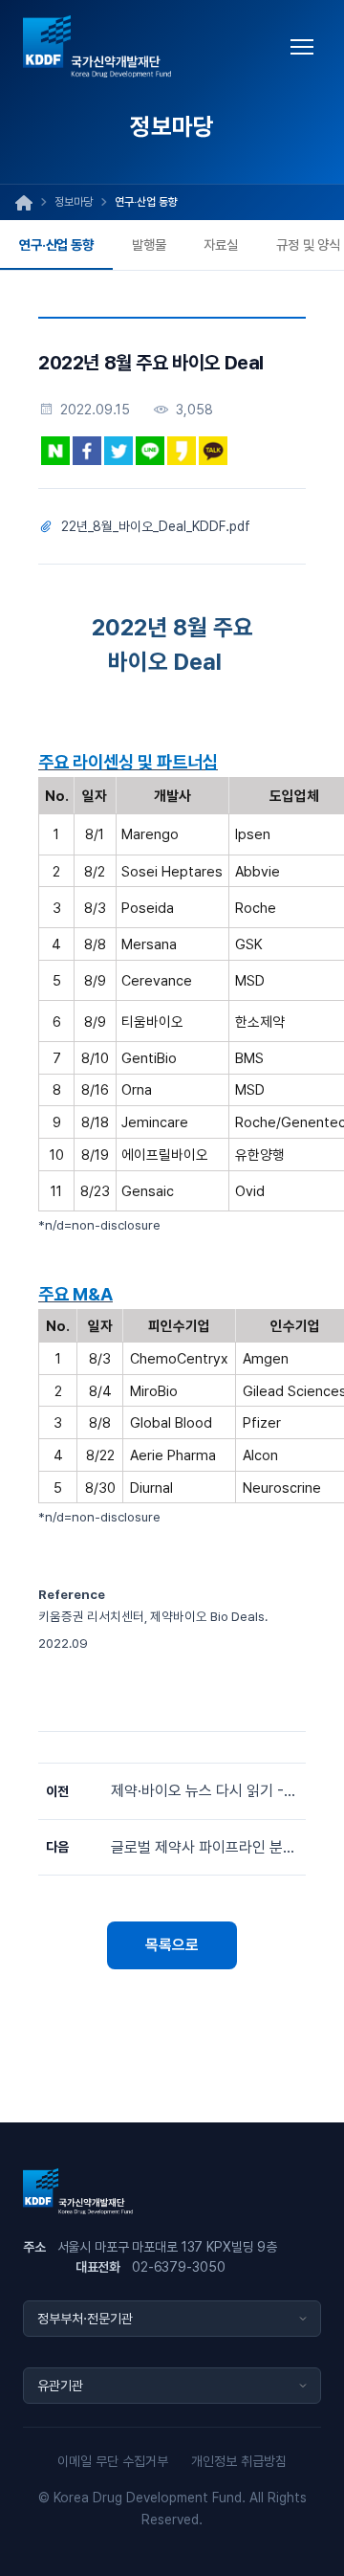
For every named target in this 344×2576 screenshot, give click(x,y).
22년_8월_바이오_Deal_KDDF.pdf (156, 526)
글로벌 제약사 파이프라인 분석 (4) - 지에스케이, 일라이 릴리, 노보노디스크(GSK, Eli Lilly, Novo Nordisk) (204, 1847)
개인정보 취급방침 (239, 2461)
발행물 (149, 244)
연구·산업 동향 (56, 244)
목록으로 (172, 1945)
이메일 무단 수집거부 (113, 2461)
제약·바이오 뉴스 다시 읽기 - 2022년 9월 (204, 1791)
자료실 (221, 244)
